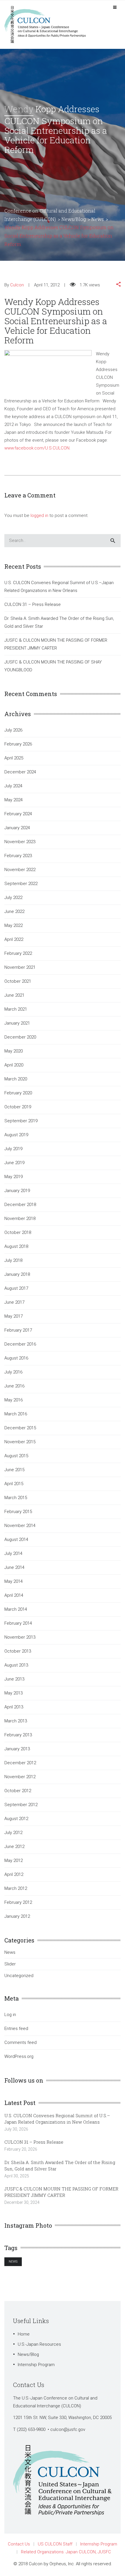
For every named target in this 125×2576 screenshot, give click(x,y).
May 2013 (14, 1693)
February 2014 (18, 1623)
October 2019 (18, 1107)
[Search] (113, 541)
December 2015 (20, 1428)
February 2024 (18, 814)
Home (24, 2334)
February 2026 (18, 744)
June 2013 (14, 1679)
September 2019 (21, 1121)
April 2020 (14, 1065)
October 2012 (18, 1791)
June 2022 (14, 911)
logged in (39, 515)
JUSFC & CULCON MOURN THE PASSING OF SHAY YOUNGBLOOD (53, 666)
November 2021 (20, 967)
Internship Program (36, 2365)
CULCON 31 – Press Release (33, 604)
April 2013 (14, 1707)
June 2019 (14, 1163)
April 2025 (14, 758)
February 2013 (18, 1735)
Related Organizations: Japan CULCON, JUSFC (66, 2552)
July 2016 (13, 1372)
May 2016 (14, 1400)
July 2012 (13, 1833)
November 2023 (20, 842)
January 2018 (17, 1274)
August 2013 (16, 1665)
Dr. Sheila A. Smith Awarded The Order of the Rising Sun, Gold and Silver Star (59, 622)
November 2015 (20, 1442)
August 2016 (16, 1358)
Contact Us (19, 2544)
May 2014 (14, 1581)
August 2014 (16, 1539)
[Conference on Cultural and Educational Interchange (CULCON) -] (48, 24)
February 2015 (18, 1512)
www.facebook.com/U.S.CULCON (37, 448)
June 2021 (14, 995)
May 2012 (14, 1860)
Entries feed (16, 2029)
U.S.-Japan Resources (39, 2344)
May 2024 (14, 800)
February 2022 (18, 953)
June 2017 (14, 1302)
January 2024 (17, 828)
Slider (10, 1964)
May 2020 (14, 1051)
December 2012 (20, 1763)
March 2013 (16, 1721)
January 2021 (17, 1023)
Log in (10, 2015)
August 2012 (16, 1819)
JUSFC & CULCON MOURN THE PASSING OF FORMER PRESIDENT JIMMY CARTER (56, 644)
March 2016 (16, 1414)
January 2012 (17, 1916)
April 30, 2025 (17, 2176)
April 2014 (14, 1595)
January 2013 (17, 1749)
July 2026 (13, 730)
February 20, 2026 (21, 2149)
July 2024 (13, 786)
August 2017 (16, 1288)
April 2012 (14, 1874)
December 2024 (20, 772)
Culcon (17, 285)
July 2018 (13, 1260)
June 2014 (14, 1567)
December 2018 (20, 1205)
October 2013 (18, 1651)
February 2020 (18, 1093)
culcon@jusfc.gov (68, 2429)
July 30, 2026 (16, 2129)
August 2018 (16, 1246)
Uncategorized (19, 1976)
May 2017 (14, 1316)
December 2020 (20, 1037)
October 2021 (18, 981)
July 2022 (13, 898)
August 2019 (16, 1135)
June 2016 (14, 1386)
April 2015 (14, 1484)
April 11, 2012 (47, 285)
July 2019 (13, 1149)
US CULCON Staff (55, 2544)
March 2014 (16, 1609)
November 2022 (20, 870)
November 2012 (20, 1777)
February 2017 (18, 1330)
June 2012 (14, 1847)
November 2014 (20, 1526)
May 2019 (14, 1177)
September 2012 (21, 1805)
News (10, 1952)
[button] (118, 285)
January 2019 (17, 1191)
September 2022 (21, 884)
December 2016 (20, 1344)
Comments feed (20, 2042)
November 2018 (20, 1219)
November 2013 (20, 1637)
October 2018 (18, 1232)
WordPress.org (19, 2056)
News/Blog (28, 2354)
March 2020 (16, 1079)
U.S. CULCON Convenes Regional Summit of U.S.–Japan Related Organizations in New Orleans (59, 587)
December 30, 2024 (22, 2202)
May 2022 (14, 925)
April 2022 (14, 939)
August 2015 (16, 1456)
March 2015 (16, 1498)
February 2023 (18, 856)
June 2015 (14, 1470)
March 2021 (16, 1009)
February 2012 (18, 1902)
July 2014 (13, 1553)
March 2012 (16, 1888)
